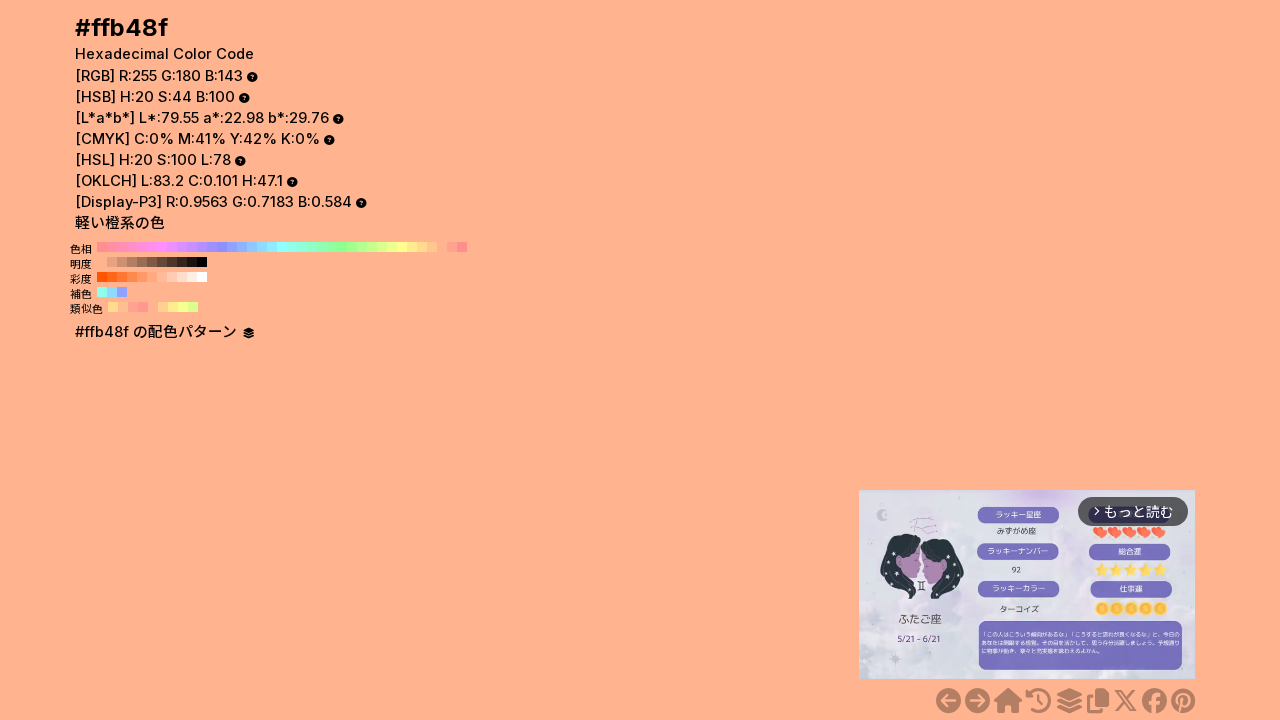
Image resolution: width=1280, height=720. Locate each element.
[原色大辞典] (1008, 701)
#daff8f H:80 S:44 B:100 (382, 247)
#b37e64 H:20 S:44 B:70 (132, 262)
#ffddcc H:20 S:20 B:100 (182, 277)
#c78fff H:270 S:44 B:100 (192, 247)
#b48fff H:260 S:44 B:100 (202, 247)
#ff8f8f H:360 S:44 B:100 (102, 247)
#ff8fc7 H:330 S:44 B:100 (132, 247)
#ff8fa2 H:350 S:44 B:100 (112, 247)
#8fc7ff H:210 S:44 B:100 (252, 247)
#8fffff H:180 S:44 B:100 (282, 247)
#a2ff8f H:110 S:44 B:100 (352, 247)
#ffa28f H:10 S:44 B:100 (452, 247)
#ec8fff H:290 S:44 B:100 (172, 247)
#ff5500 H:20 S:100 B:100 (102, 277)
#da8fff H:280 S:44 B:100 (182, 247)
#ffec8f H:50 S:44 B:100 (412, 247)
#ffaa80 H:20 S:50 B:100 (152, 277)
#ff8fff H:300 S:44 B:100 (162, 247)
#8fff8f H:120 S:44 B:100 (342, 247)
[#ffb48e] (948, 701)
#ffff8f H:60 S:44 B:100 (402, 247)
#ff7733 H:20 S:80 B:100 (122, 277)
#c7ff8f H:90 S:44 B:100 (372, 247)
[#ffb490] (977, 701)
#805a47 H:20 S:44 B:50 (152, 262)
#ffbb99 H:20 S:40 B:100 (162, 277)
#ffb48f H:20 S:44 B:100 (442, 247)
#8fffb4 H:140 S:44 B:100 (322, 247)
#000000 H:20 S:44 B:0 (202, 262)
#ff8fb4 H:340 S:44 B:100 (122, 247)
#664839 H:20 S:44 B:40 (162, 262)
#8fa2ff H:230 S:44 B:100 (232, 247)
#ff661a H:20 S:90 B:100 (112, 277)
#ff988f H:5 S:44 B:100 (143, 307)
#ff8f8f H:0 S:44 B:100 (462, 247)
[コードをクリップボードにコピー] (1098, 701)
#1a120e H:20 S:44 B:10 (192, 262)
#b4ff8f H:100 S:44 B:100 (362, 247)
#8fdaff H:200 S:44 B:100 (262, 247)
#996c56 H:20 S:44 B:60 (142, 262)
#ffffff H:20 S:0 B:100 (202, 277)
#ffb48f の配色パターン (158, 332)
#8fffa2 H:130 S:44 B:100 (332, 247)
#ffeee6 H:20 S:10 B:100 (192, 277)
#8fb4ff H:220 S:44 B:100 (242, 247)
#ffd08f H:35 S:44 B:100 (163, 307)
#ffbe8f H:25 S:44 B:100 (123, 307)
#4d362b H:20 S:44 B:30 (172, 262)
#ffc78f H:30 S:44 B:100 (432, 247)
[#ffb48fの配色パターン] (1069, 701)
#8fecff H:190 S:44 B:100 (272, 247)
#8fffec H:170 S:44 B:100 (292, 247)
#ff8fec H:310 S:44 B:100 (152, 247)
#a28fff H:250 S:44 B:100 (212, 247)
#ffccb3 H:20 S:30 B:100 (172, 277)
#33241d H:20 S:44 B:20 (182, 262)
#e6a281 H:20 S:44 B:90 (112, 262)
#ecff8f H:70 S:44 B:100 (392, 247)
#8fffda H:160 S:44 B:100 (302, 247)
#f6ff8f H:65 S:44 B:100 (183, 307)
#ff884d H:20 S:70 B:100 (132, 277)
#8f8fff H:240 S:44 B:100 (222, 247)
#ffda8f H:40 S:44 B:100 (422, 247)
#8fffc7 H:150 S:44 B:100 (312, 247)
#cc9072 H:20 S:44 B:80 (122, 262)
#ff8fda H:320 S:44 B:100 (142, 247)
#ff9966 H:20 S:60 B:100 (142, 277)
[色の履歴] (1038, 701)
